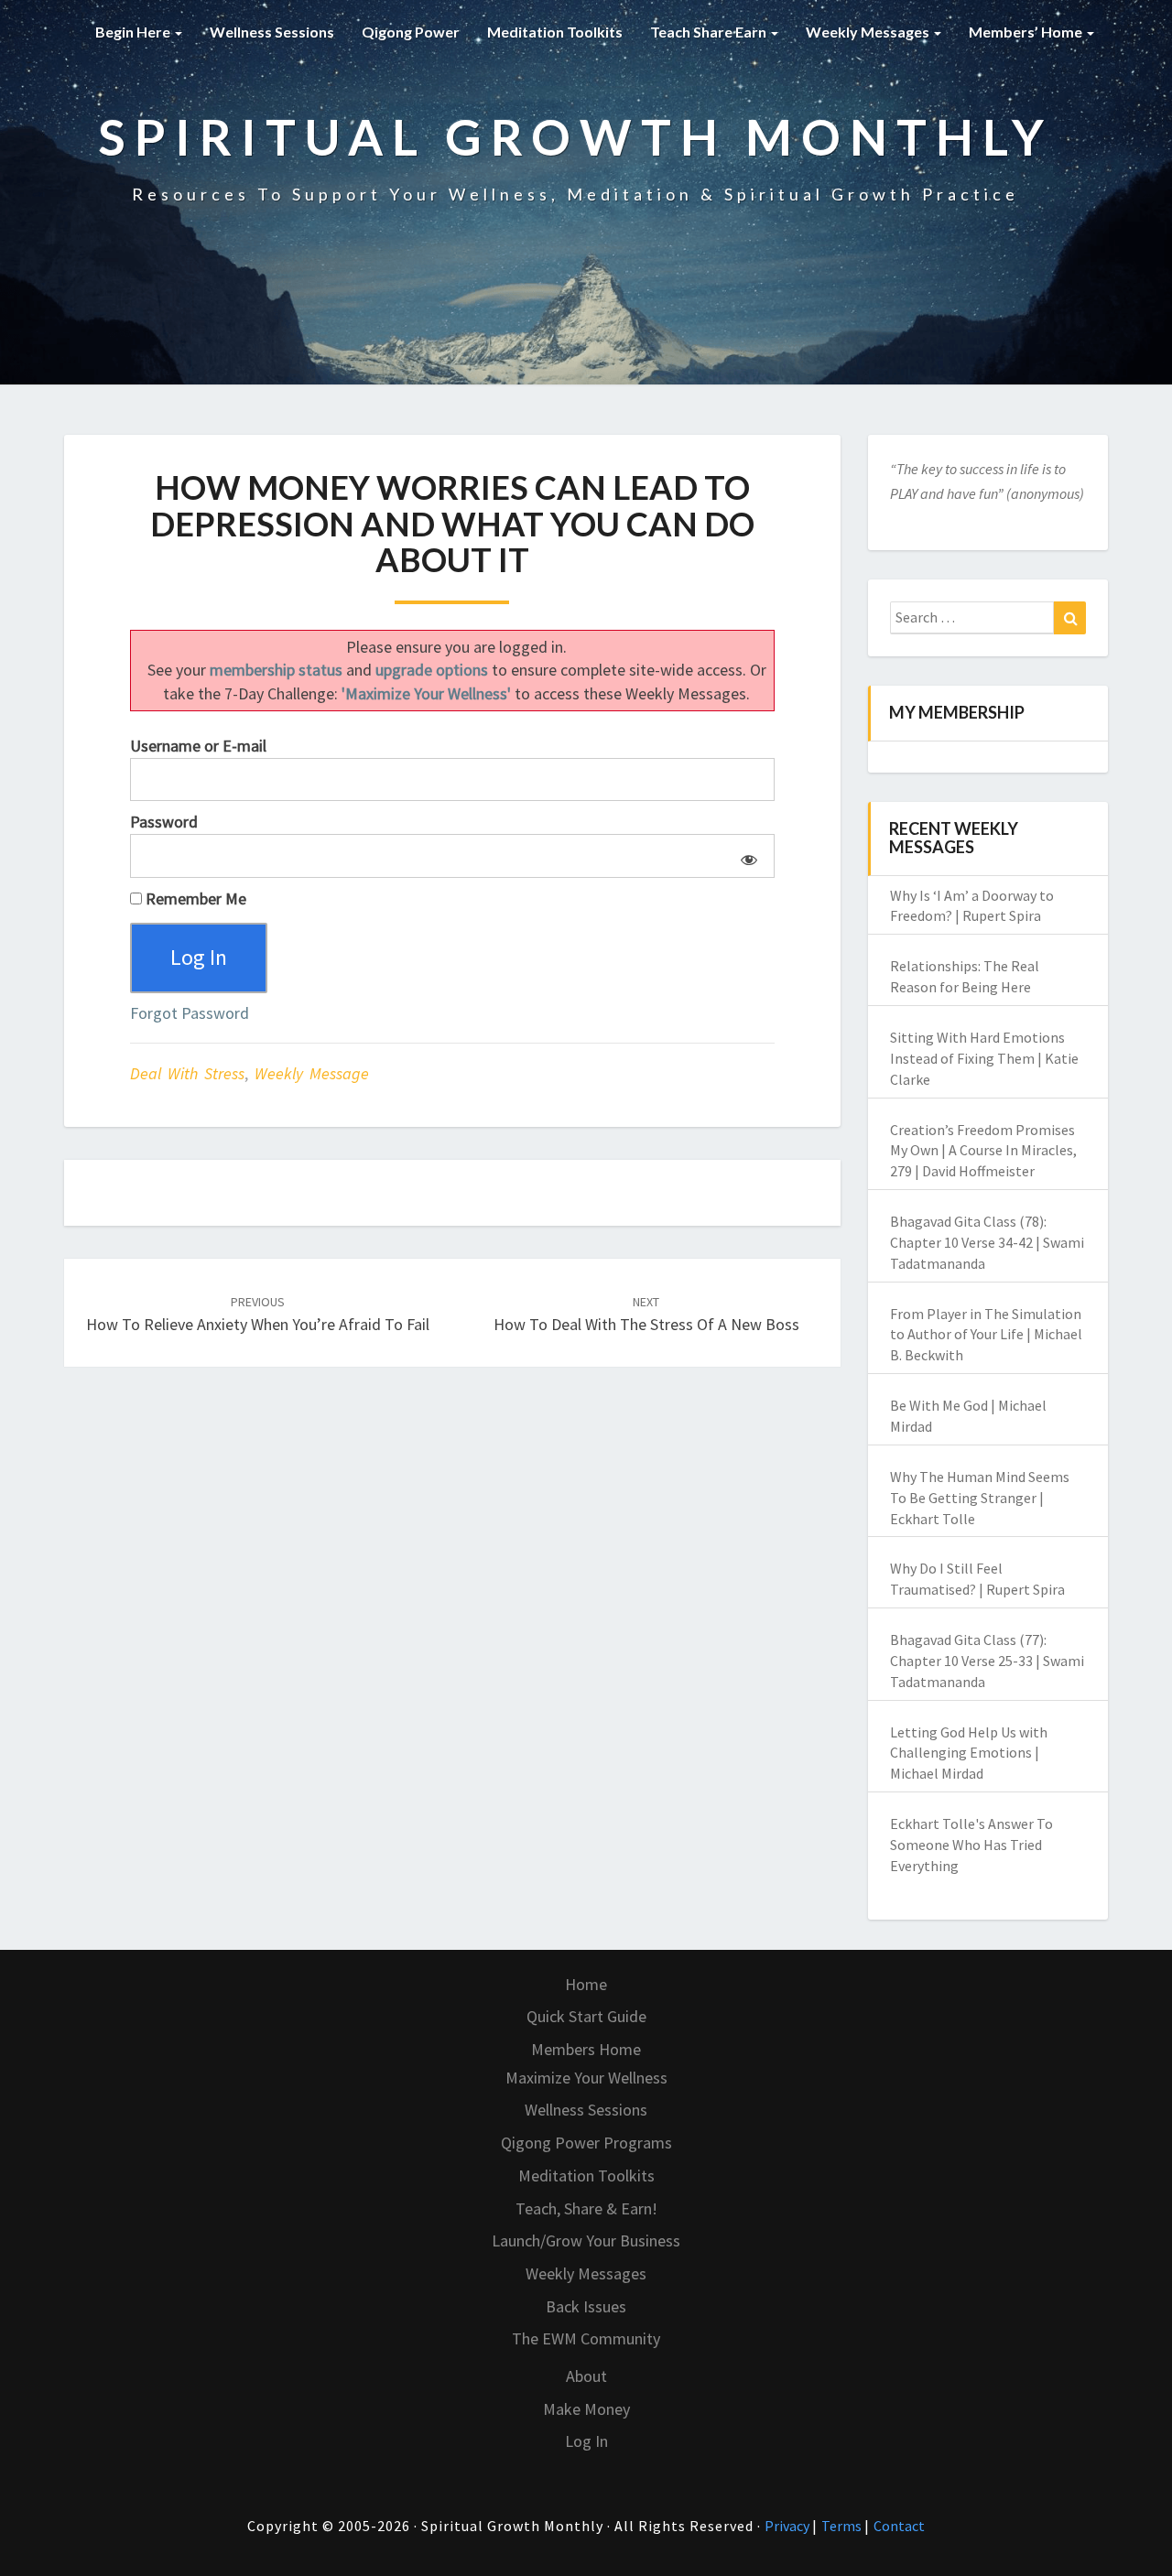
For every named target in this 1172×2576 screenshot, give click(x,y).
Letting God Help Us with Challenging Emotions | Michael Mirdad (969, 1753)
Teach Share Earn (710, 32)
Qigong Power (411, 32)
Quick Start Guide (586, 2016)
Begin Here (134, 32)
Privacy (788, 2526)
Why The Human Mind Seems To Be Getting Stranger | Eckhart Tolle (980, 1498)
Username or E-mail (198, 746)
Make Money (586, 2409)
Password (164, 822)
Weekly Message (312, 1073)
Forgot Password (190, 1013)
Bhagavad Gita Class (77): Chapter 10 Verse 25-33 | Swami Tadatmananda (987, 1661)
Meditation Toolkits (555, 32)
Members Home (586, 2049)
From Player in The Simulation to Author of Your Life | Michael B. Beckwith (986, 1335)
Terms (843, 2526)
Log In (586, 2441)
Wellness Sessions (272, 32)
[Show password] (746, 856)
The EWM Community (586, 2338)
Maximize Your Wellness (586, 2078)
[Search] (1070, 618)
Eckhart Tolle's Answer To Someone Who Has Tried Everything (971, 1845)
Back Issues (586, 2306)
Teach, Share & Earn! (586, 2208)
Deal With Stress (187, 1073)
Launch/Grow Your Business (586, 2240)
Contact (899, 2526)
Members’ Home (1027, 32)
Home (586, 1984)
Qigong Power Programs (586, 2143)
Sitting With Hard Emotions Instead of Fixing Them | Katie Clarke (984, 1058)
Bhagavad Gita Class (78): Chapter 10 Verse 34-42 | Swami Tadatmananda (987, 1242)
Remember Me (194, 898)
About (586, 2376)
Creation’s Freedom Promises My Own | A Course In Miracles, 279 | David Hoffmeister (983, 1151)
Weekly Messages (869, 32)
